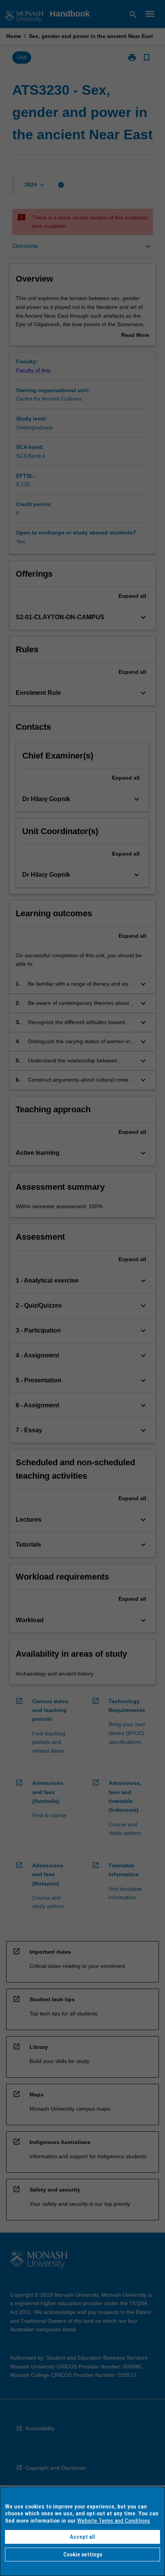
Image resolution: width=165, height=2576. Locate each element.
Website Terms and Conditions (114, 2521)
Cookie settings (83, 2555)
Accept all (82, 2537)
